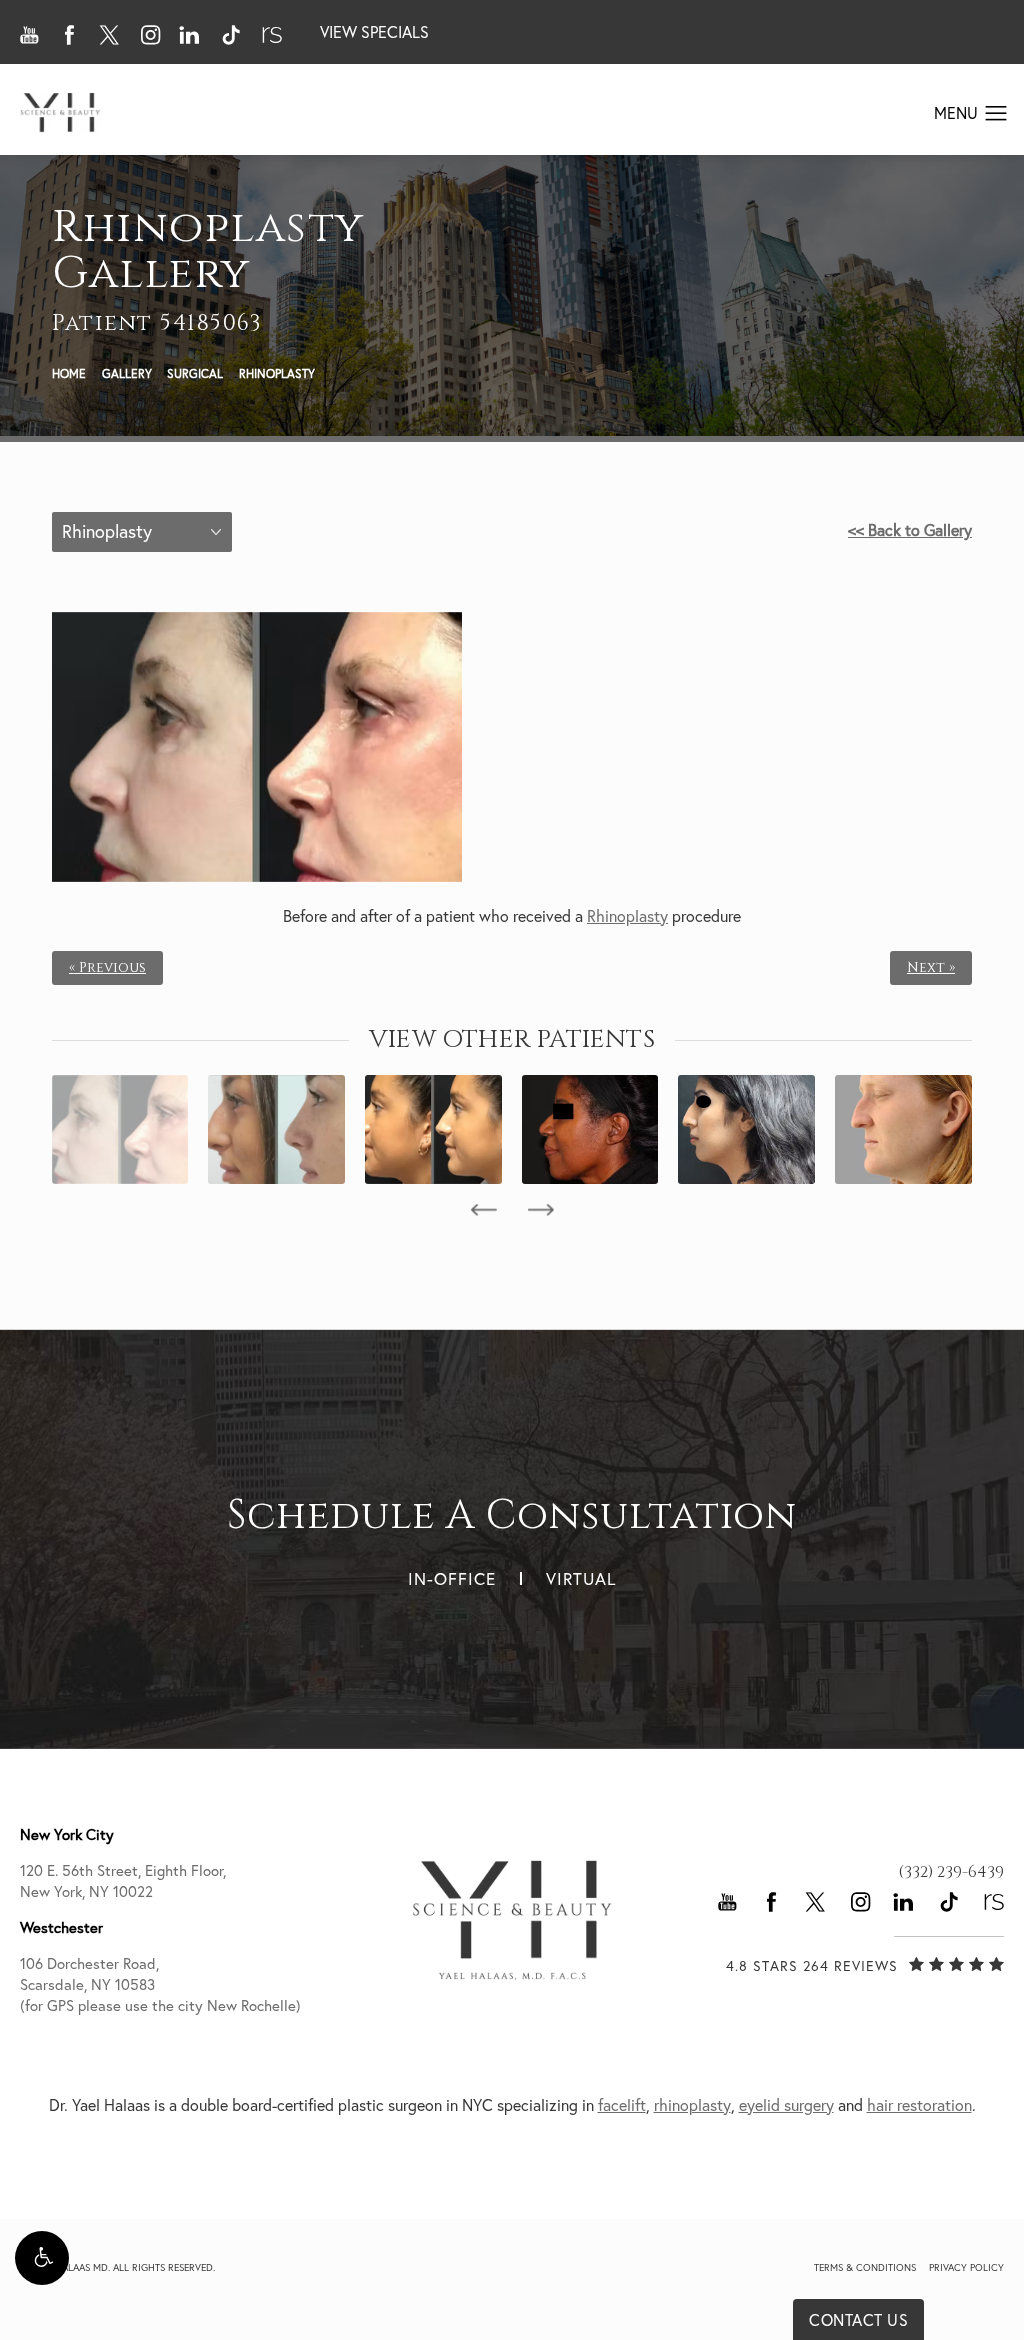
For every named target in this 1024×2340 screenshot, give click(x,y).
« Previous (107, 968)
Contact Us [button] (858, 2320)
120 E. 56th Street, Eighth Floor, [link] (123, 1881)
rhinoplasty (692, 2105)
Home (69, 373)
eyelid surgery (786, 2105)
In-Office (452, 1578)
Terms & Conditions (865, 2267)
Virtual (581, 1578)
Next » (931, 968)
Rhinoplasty (277, 373)
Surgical (195, 373)
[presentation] (483, 1210)
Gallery (127, 373)
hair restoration (919, 2105)
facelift (622, 2105)
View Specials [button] (374, 32)
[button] (42, 2258)
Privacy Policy (966, 2267)
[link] (951, 1872)
